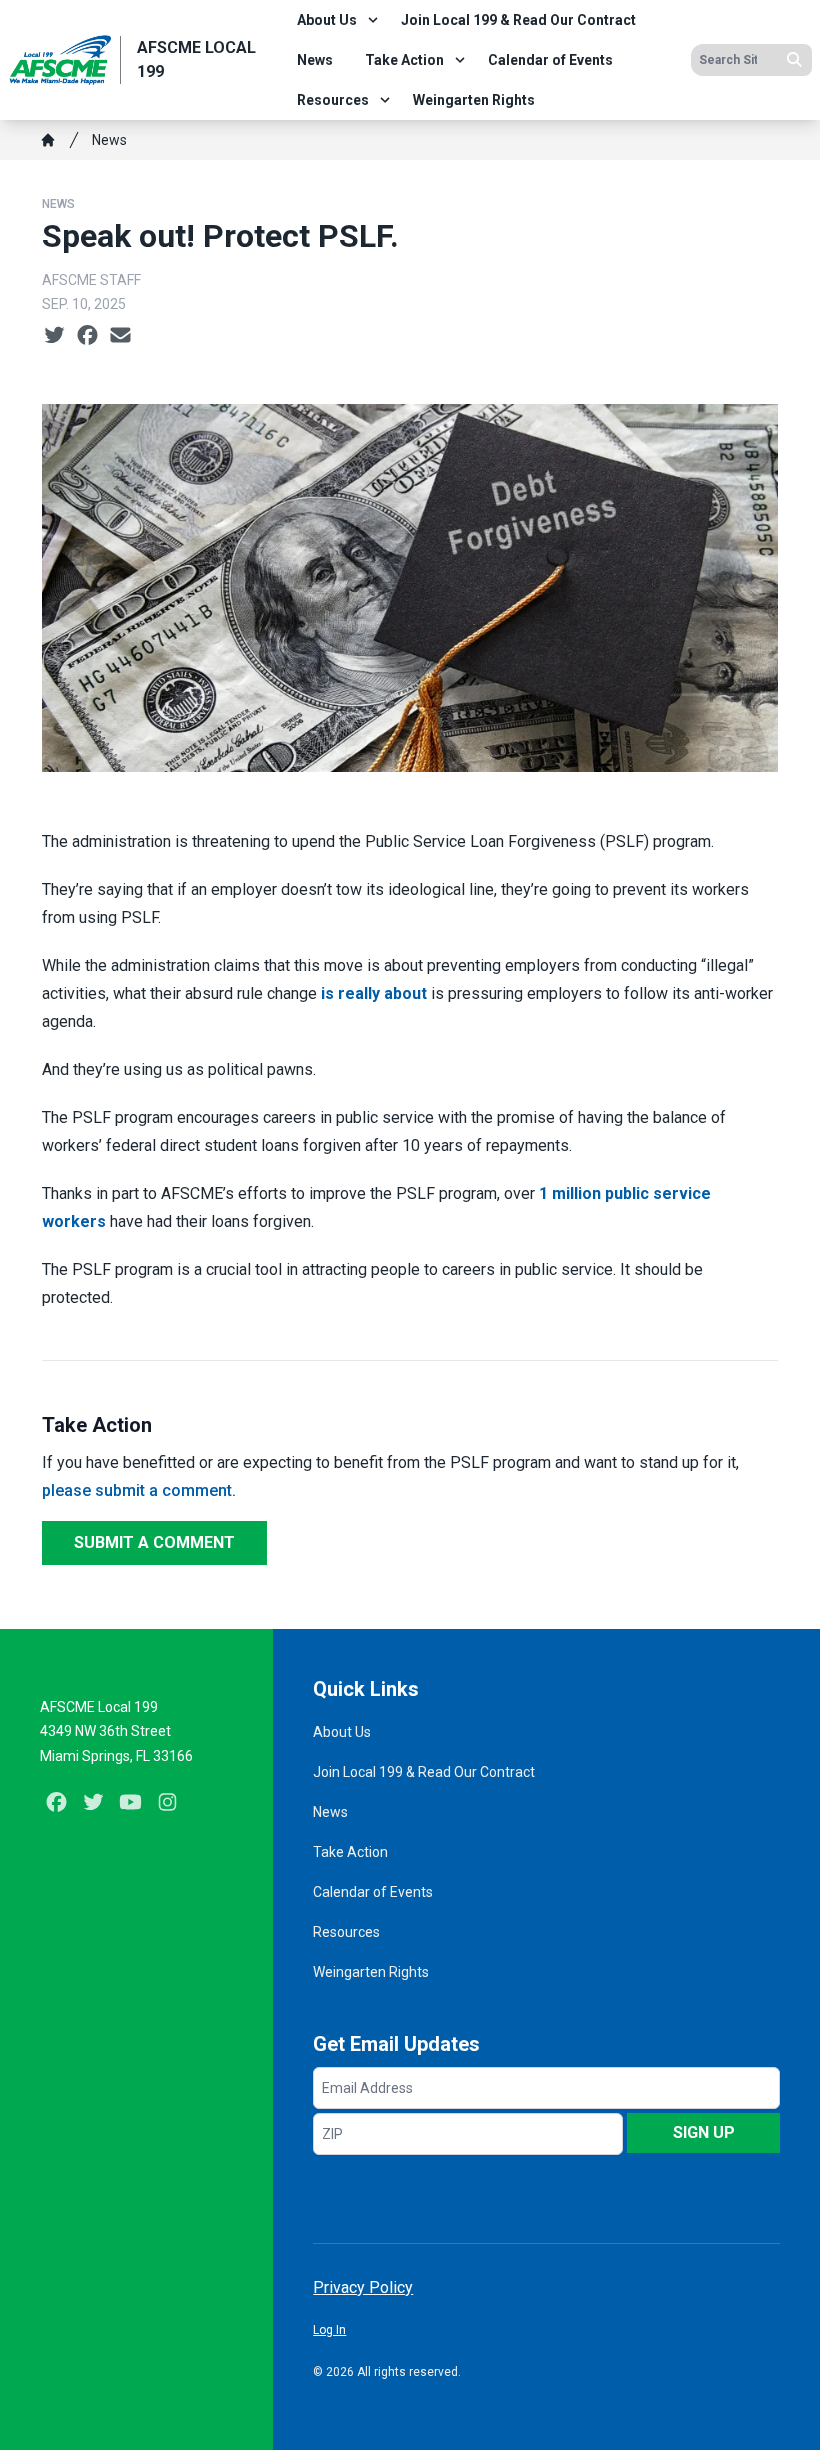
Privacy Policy (363, 2287)
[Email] (120, 336)
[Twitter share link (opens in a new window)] (54, 336)
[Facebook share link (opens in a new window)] (87, 336)
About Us (327, 20)
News (315, 60)
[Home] (48, 140)
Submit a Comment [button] (154, 1542)
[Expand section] (373, 20)
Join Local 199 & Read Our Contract (518, 20)
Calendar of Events (550, 60)
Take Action (404, 60)
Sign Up (704, 2132)
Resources (333, 100)
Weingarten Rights (474, 100)
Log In (329, 2330)
